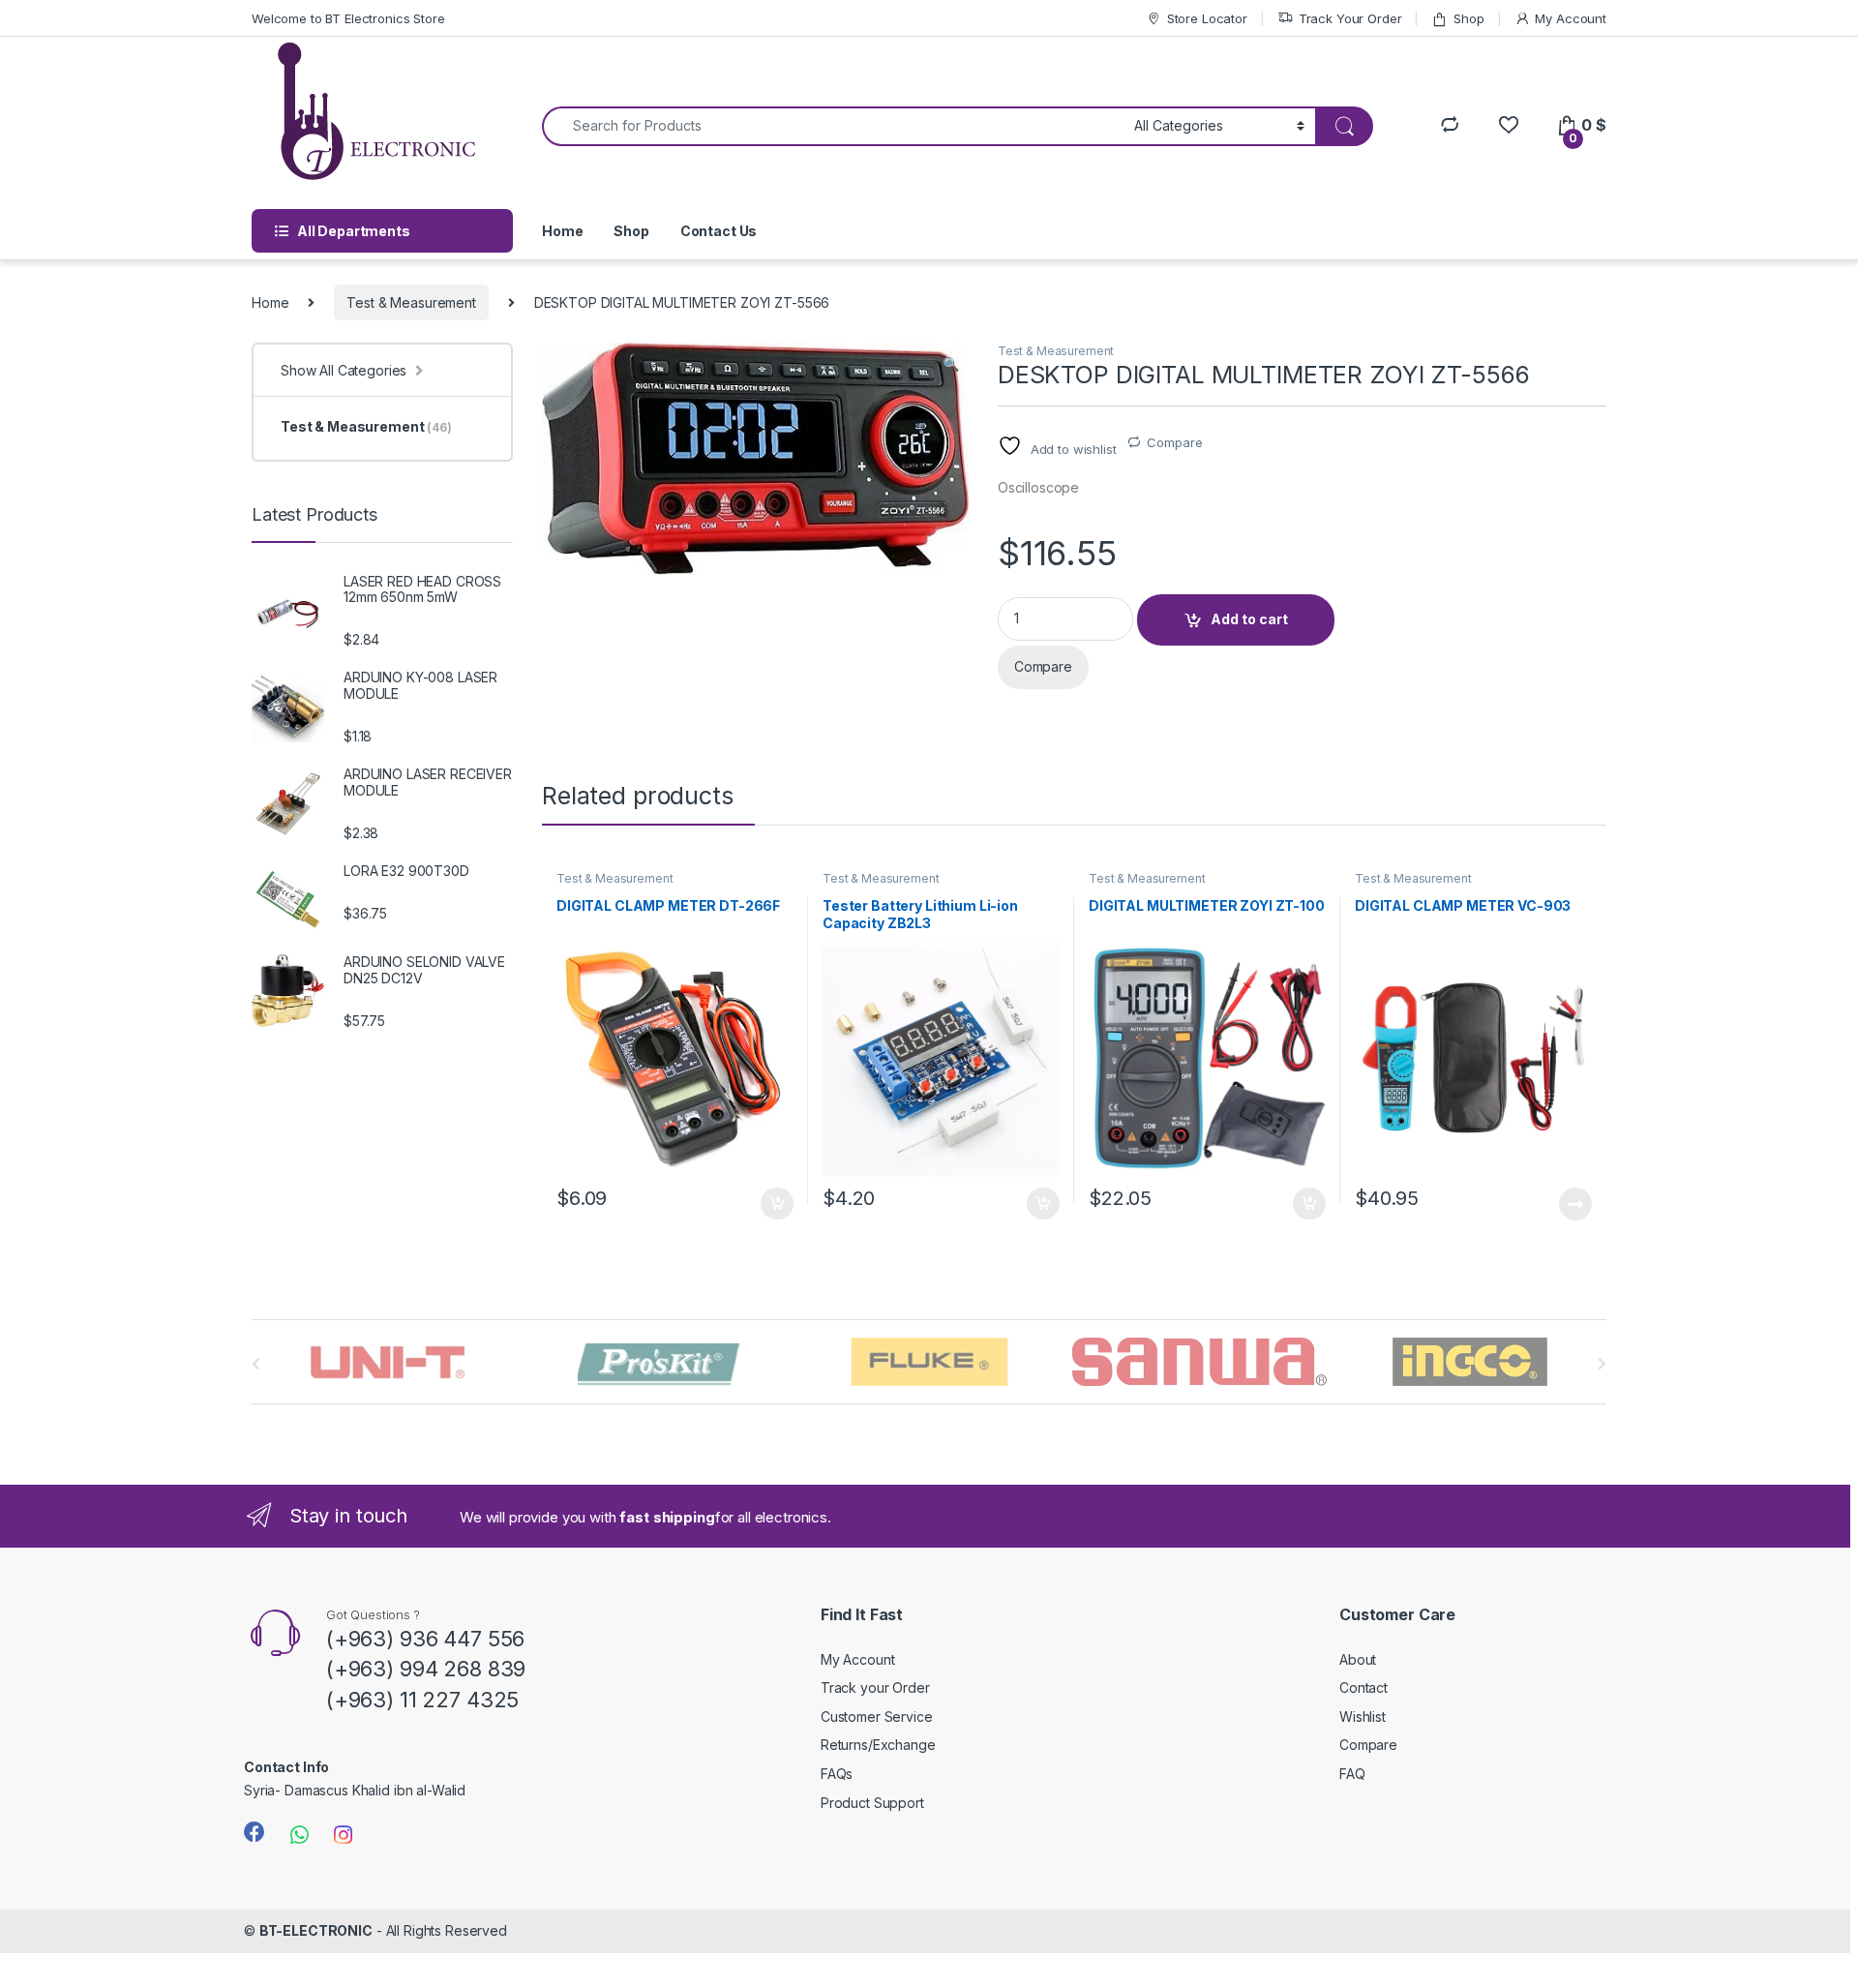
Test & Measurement (411, 302)
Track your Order (875, 1687)
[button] (951, 364)
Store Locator (1207, 18)
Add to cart (1249, 619)
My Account (1571, 18)
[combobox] (833, 126)
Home (562, 231)
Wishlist (1363, 1717)
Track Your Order (1350, 18)
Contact (1364, 1687)
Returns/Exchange (878, 1745)
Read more (1575, 1204)
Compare (1174, 442)
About (1358, 1659)
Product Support (872, 1803)
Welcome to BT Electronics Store (348, 18)
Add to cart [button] (777, 1204)
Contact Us (719, 231)
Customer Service (877, 1717)
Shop (1468, 18)
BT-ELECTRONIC (316, 1930)
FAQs (837, 1774)
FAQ (1352, 1774)
